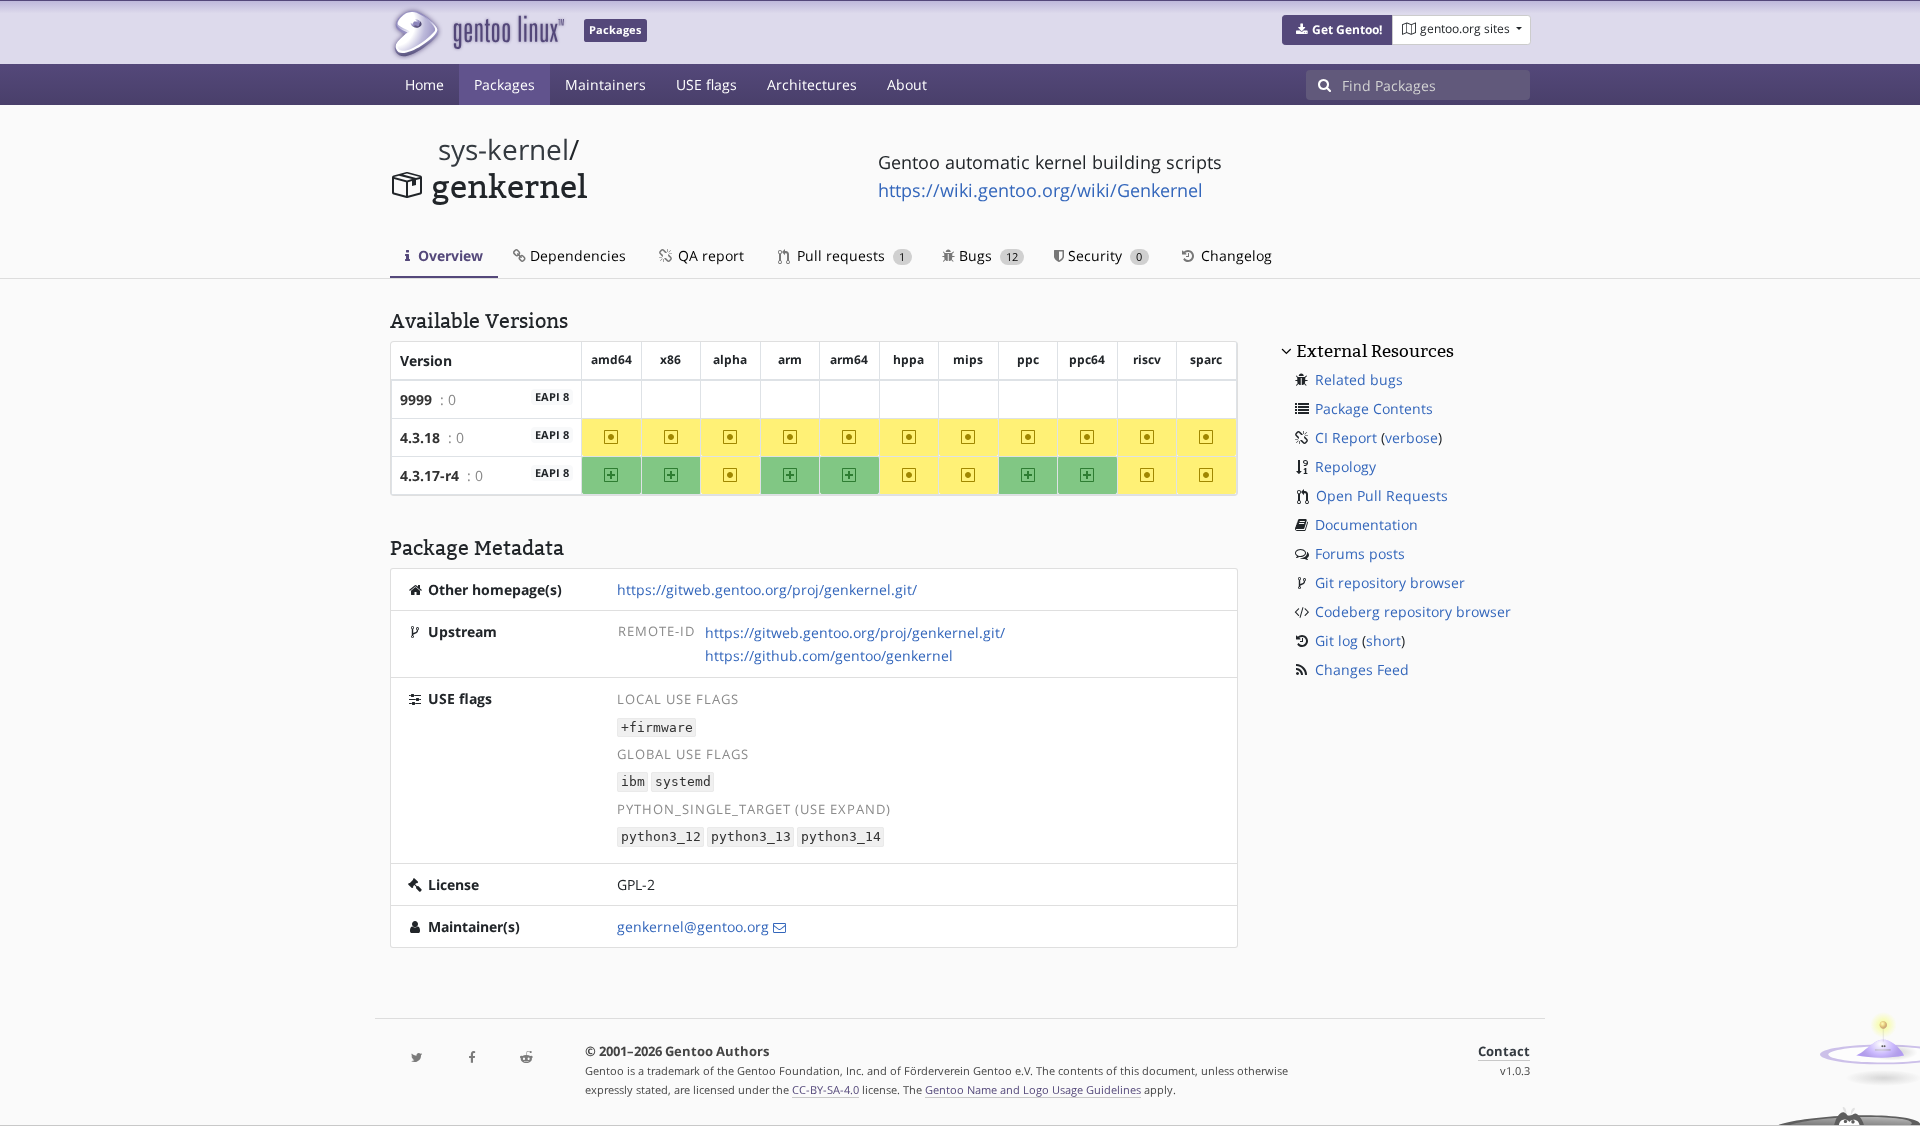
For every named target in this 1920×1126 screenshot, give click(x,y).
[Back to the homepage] (477, 32)
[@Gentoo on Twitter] (417, 1058)
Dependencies (576, 255)
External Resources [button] (1375, 351)
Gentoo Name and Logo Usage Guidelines (1033, 1089)
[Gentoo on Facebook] (471, 1058)
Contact (1504, 1051)
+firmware (657, 727)
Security (1103, 255)
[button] (1337, 30)
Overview (448, 255)
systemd (683, 782)
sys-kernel (503, 149)
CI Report (1346, 437)
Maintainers (605, 84)
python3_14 (841, 837)
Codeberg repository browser (1413, 611)
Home (424, 84)
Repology (1345, 466)
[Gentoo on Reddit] (526, 1058)
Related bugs (1359, 379)
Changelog (1234, 255)
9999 (416, 399)
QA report (709, 255)
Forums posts (1360, 553)
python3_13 (751, 837)
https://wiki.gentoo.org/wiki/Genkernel (1040, 190)
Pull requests (849, 255)
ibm (633, 782)
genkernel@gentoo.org (693, 926)
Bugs (986, 255)
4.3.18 (420, 437)
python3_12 (661, 837)
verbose (1411, 437)
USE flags (706, 84)
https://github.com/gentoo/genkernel (829, 655)
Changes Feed (1362, 669)
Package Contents (1374, 408)
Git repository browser (1390, 582)
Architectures (812, 84)
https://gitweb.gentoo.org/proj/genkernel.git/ (767, 589)
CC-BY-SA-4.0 (825, 1089)
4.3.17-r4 (429, 475)
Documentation (1366, 524)
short (1383, 640)
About (907, 84)
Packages (504, 84)
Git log (1336, 640)
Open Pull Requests (1382, 495)
